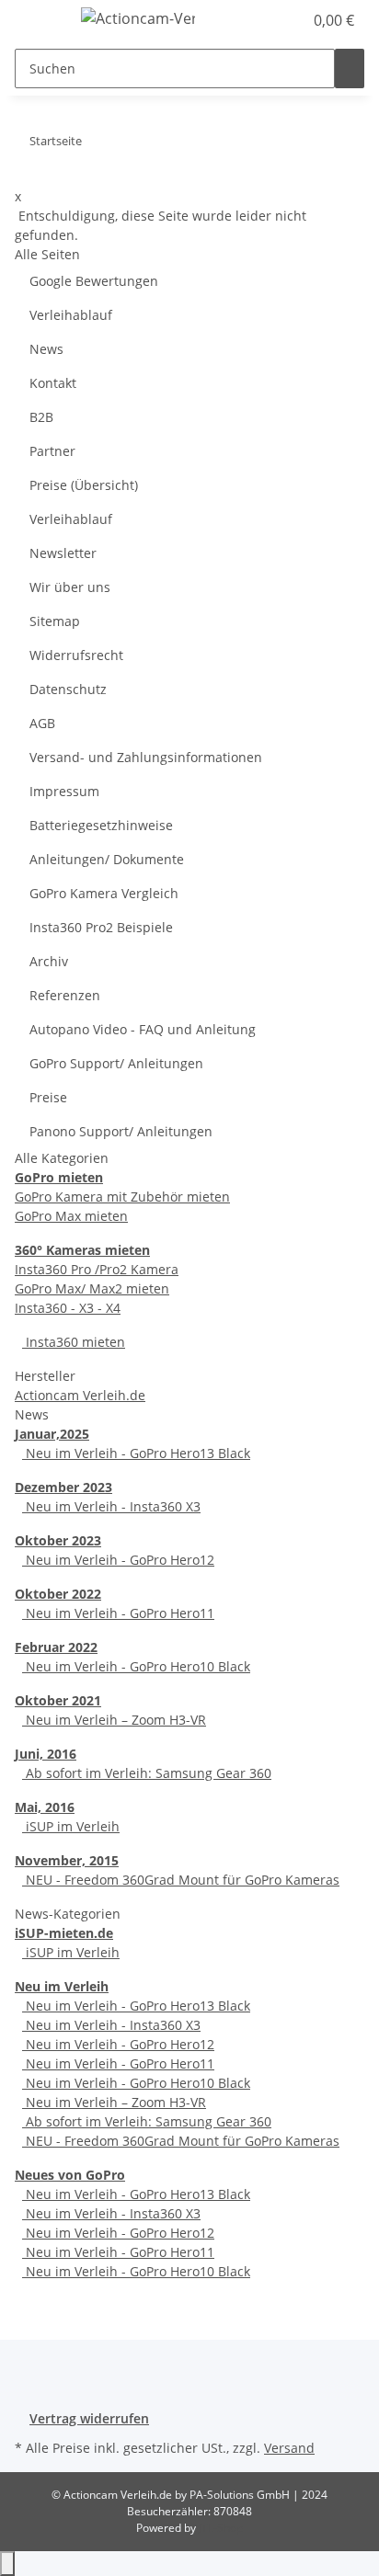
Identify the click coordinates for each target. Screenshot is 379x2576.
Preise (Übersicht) (84, 485)
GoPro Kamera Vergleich (104, 893)
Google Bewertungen (94, 281)
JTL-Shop (221, 2528)
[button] (269, 20)
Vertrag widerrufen (89, 2418)
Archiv (49, 961)
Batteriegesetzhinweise (101, 825)
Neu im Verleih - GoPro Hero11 (118, 1613)
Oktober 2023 (58, 1540)
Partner (52, 451)
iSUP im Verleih (71, 1826)
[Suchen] (350, 68)
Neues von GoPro (70, 2175)
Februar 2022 (56, 1647)
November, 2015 (67, 1860)
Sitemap (55, 621)
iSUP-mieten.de (64, 1933)
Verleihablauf (71, 315)
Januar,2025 (52, 1434)
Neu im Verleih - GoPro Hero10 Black (136, 1666)
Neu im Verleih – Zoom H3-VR (114, 1720)
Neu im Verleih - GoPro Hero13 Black (136, 1453)
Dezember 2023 (63, 1487)
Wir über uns (70, 587)
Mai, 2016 (45, 1807)
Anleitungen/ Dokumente (107, 859)
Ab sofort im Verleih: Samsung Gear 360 (147, 1773)
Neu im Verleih (62, 1986)
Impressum (64, 791)
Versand (289, 2448)
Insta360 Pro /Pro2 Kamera (97, 1269)
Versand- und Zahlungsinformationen (146, 757)
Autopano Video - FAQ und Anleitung (143, 1029)
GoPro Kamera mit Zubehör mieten (122, 1197)
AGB (42, 723)
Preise (48, 1097)
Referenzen (65, 995)
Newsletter (63, 553)
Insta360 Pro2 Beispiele (101, 927)
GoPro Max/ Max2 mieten (92, 1288)
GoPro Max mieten (71, 1216)
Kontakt (53, 383)
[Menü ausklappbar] (38, 21)
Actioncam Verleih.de (80, 1395)
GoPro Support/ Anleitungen (116, 1063)
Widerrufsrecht (76, 655)
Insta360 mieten (74, 1342)
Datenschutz (68, 689)
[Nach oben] (7, 2564)
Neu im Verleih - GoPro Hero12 (118, 1560)
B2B (41, 417)
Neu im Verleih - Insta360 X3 (111, 1506)
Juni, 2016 (46, 1754)
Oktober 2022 (58, 1594)
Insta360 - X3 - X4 (68, 1308)
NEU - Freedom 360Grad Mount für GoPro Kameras (181, 1880)
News (46, 349)
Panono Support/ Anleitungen (121, 1131)
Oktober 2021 (58, 1700)
